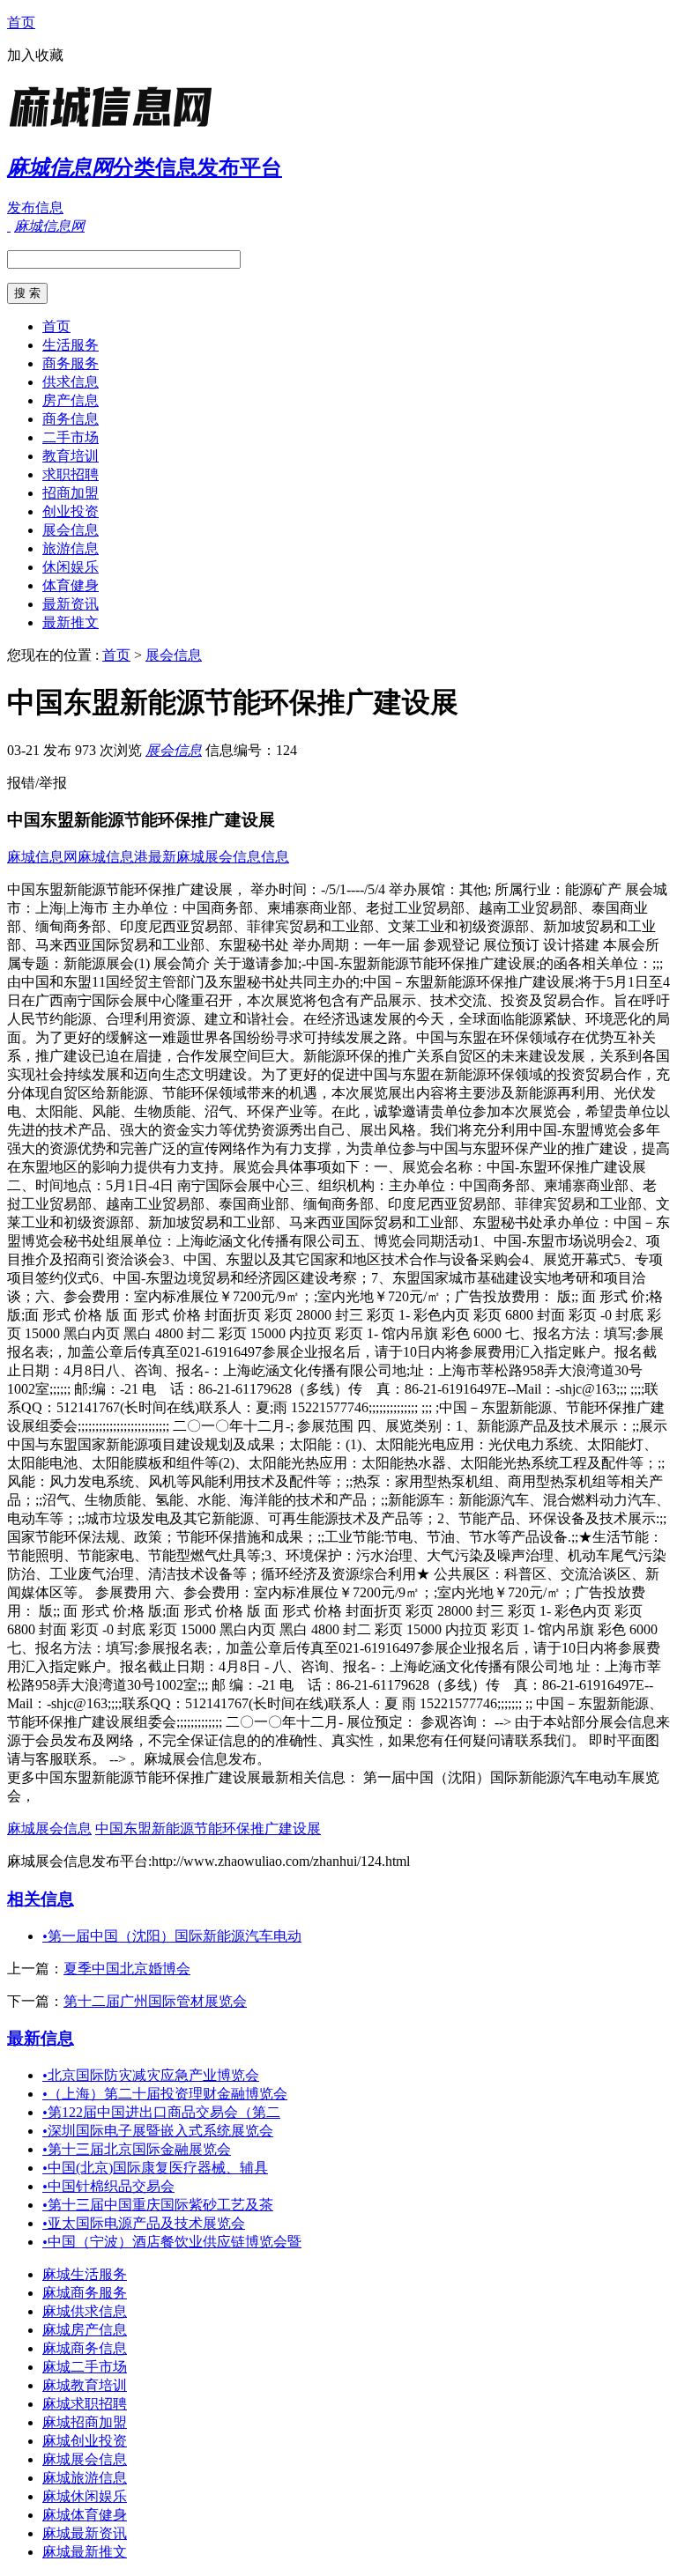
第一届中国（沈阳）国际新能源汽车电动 (172, 1936)
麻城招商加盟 (85, 2422)
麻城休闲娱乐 (85, 2496)
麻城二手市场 (85, 2367)
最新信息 (41, 2038)
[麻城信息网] (117, 127)
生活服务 (71, 345)
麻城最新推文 (85, 2552)
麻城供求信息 (85, 2311)
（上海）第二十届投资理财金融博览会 (165, 2094)
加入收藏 (35, 55)
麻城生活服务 (85, 2274)
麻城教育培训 (85, 2385)
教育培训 (71, 456)
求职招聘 (71, 474)
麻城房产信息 (85, 2330)
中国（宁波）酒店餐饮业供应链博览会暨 (172, 2242)
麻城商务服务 (85, 2293)
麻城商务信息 (85, 2348)
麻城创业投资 (85, 2441)
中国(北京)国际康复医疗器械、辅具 (155, 2168)
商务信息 (71, 419)
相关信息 (41, 1899)
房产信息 (71, 400)
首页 (21, 22)
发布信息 (35, 207)
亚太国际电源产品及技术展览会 (144, 2223)
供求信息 (71, 382)
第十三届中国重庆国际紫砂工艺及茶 (158, 2205)
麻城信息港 (113, 857)
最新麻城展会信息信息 (219, 857)
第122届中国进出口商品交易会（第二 (161, 2112)
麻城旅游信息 (85, 2478)
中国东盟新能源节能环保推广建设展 (208, 1828)
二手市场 (71, 437)
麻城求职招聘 (85, 2404)
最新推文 (71, 622)
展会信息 (71, 530)
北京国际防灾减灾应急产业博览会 (151, 2075)
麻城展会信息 (49, 1828)
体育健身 (71, 585)
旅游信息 (71, 548)
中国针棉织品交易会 (108, 2186)
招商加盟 (71, 493)
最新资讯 (71, 604)
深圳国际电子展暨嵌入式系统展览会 (158, 2131)
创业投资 (71, 511)
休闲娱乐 (71, 567)
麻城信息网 (42, 857)
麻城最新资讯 (85, 2533)
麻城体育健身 (85, 2515)
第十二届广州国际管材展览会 (155, 2001)
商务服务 (71, 363)
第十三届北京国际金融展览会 (137, 2149)
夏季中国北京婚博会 (127, 1969)
